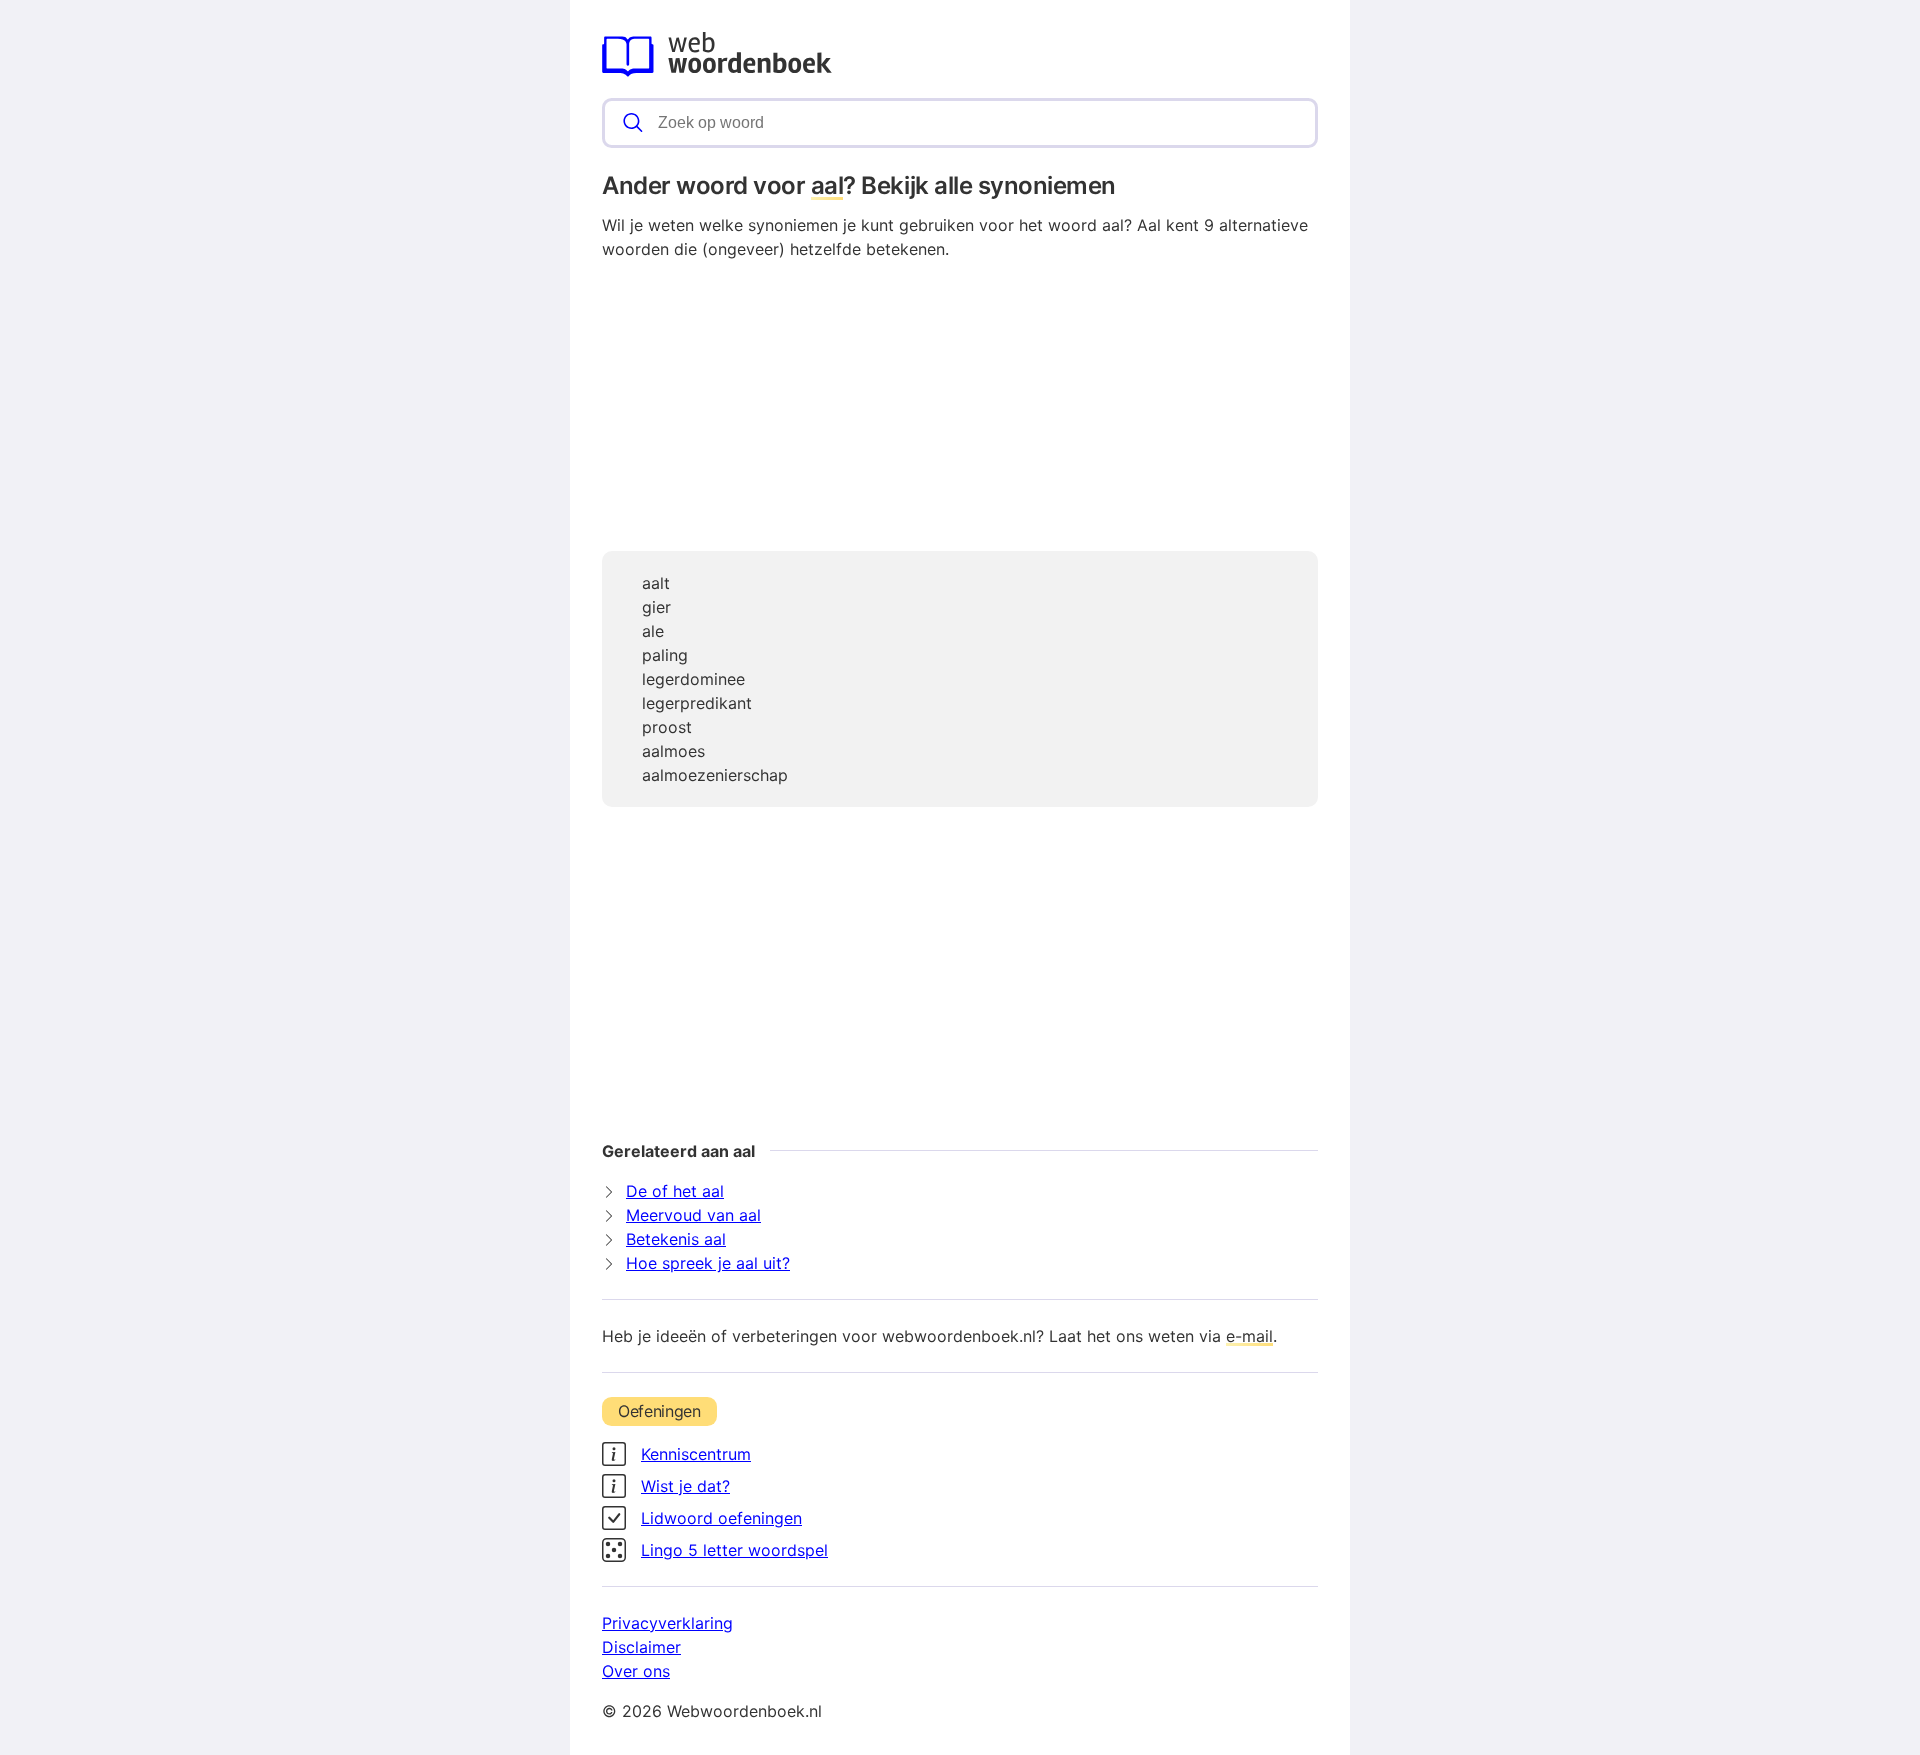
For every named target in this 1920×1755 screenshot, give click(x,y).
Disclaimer (641, 1647)
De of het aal (675, 1191)
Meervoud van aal (693, 1215)
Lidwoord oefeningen (721, 1518)
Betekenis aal (676, 1239)
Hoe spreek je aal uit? (708, 1263)
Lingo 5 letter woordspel (734, 1550)
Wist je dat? (685, 1486)
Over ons (636, 1671)
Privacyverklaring (667, 1623)
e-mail (1249, 1336)
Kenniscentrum (696, 1454)
